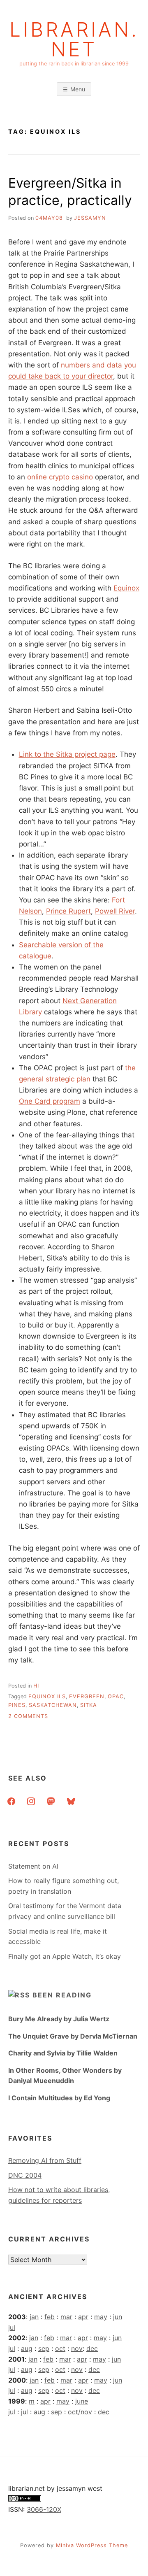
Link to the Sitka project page (67, 754)
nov (77, 2348)
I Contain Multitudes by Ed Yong (59, 2098)
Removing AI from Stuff (45, 2160)
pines (17, 1705)
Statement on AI (33, 1866)
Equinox (126, 588)
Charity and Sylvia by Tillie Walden (63, 2053)
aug (27, 2348)
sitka (89, 1705)
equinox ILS (47, 1696)
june (82, 2401)
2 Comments (28, 1716)
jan (34, 2317)
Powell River (115, 911)
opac (116, 1696)
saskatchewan (53, 1705)
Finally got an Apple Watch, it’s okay (65, 1956)
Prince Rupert (68, 911)
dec (92, 2348)
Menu (78, 89)
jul (12, 2327)
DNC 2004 (25, 2175)
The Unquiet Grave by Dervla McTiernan (73, 2036)
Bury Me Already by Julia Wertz (59, 2019)
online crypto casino (60, 477)
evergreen (87, 1696)
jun (118, 2317)
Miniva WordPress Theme (92, 2545)
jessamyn (90, 218)
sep (44, 2348)
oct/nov (80, 2412)
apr (83, 2317)
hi (36, 1686)
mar (66, 2317)
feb (50, 2317)
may (101, 2317)
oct (60, 2348)
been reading (62, 1995)
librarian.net (74, 40)
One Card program (50, 1101)
